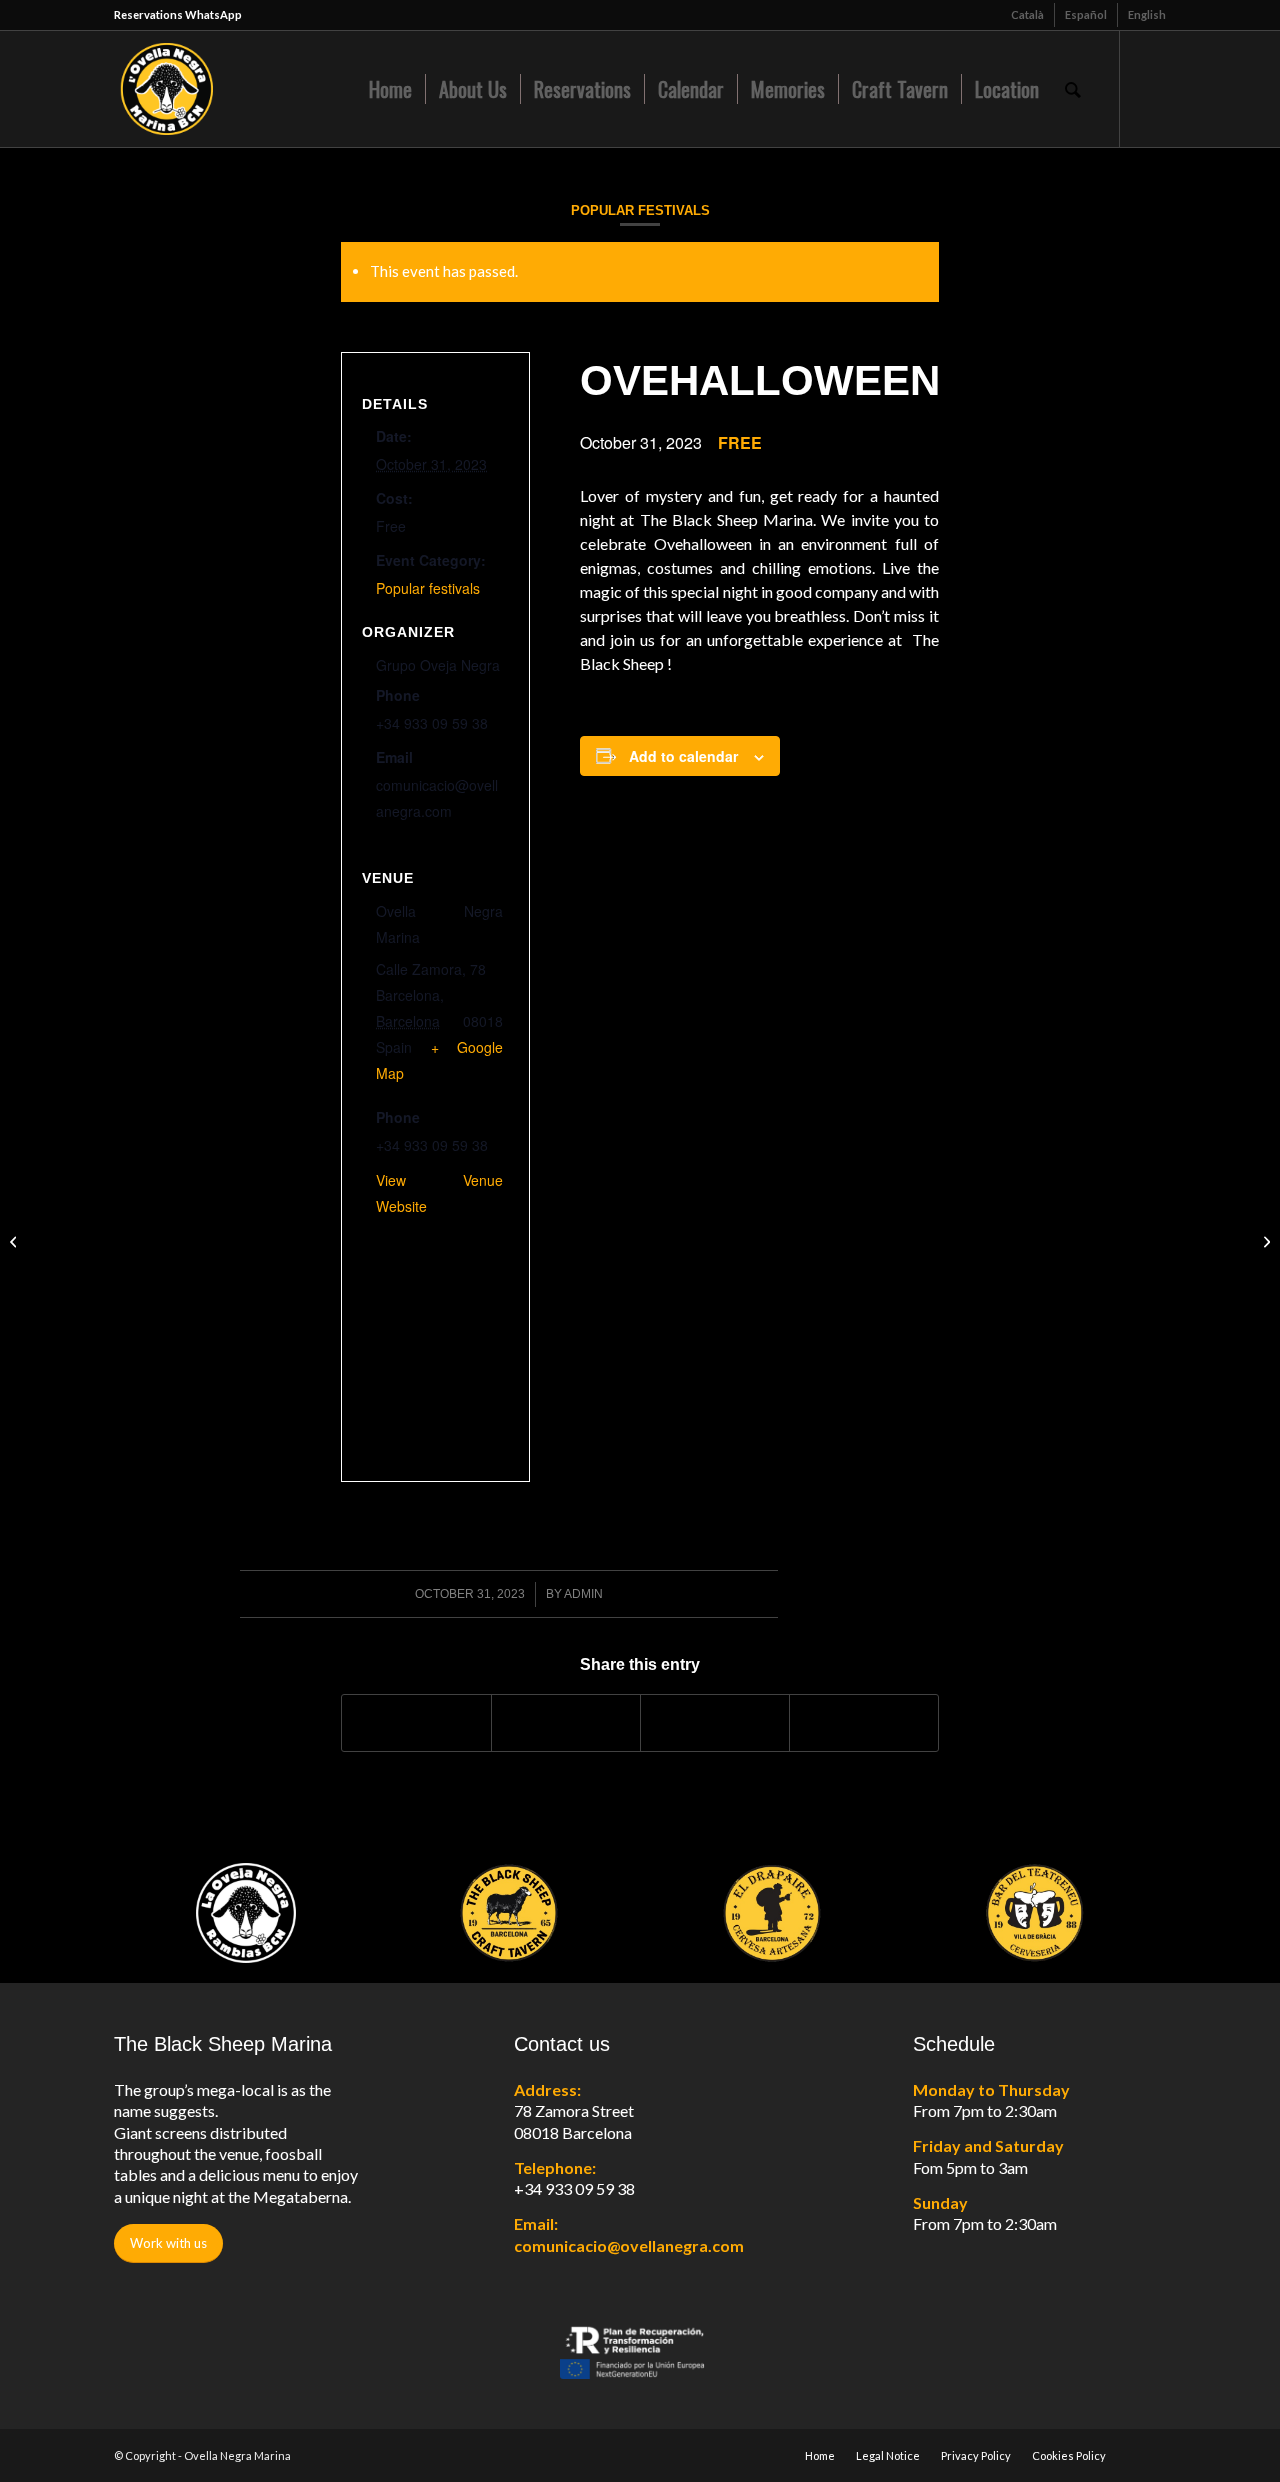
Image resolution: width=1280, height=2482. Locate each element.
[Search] (1073, 89)
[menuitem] (1028, 15)
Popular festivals (640, 210)
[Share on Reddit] (864, 1723)
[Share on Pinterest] (715, 1723)
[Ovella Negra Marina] (240, 89)
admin (583, 1594)
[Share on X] (566, 1723)
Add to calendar (683, 756)
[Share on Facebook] (416, 1723)
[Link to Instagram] (1151, 88)
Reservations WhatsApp (178, 14)
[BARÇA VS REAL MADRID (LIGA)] (15, 1241)
